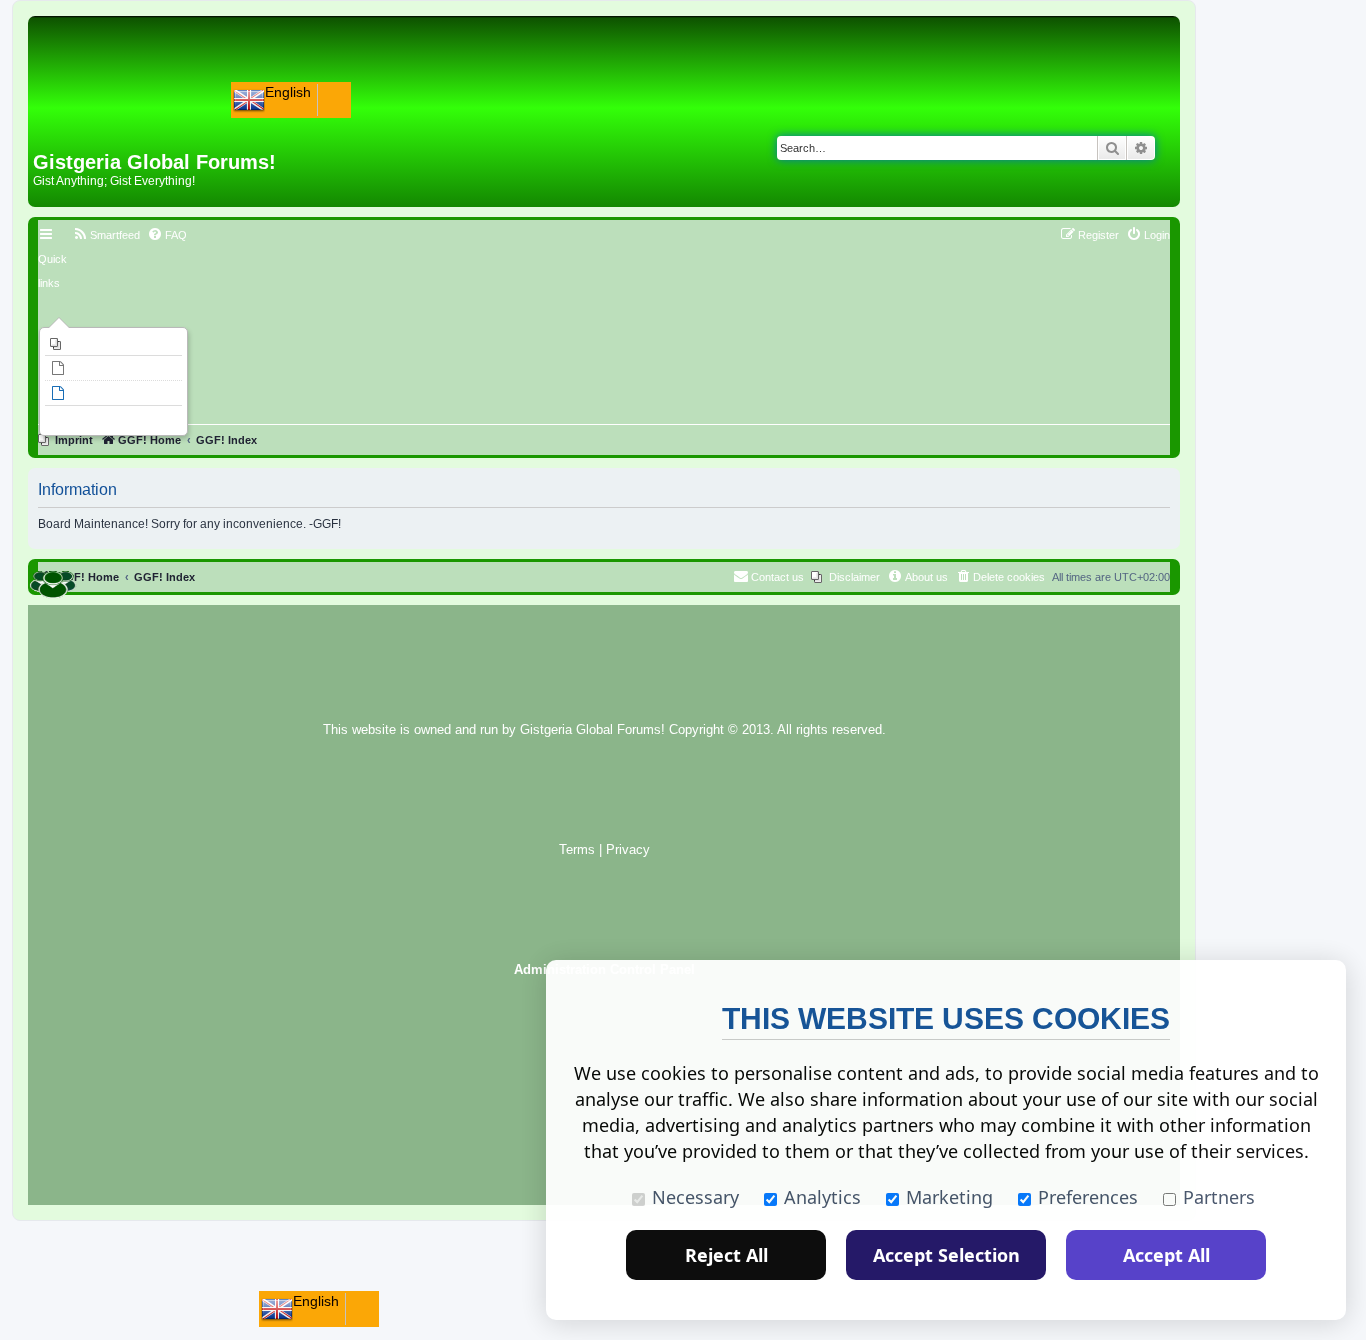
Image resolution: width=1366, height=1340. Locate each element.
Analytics (822, 1197)
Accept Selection (946, 1255)
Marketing (949, 1197)
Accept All (1166, 1255)
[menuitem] (113, 344)
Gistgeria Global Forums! (592, 730)
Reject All (726, 1255)
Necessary (695, 1197)
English (288, 92)
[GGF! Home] (85, 118)
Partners (1219, 1197)
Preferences (1088, 1197)
